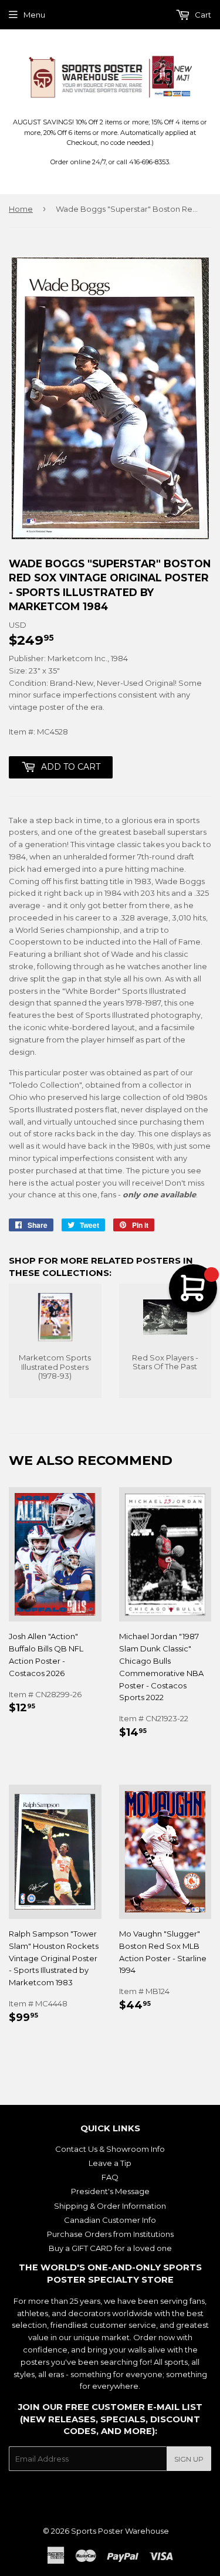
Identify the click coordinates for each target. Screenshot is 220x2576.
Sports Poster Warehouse (120, 2531)
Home (21, 209)
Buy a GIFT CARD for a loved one (110, 2248)
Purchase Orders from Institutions (110, 2234)
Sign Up (189, 2459)
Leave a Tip (110, 2163)
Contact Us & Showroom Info (110, 2149)
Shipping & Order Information (110, 2206)
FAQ (110, 2177)
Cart (202, 15)
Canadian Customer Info (110, 2220)
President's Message (110, 2191)
